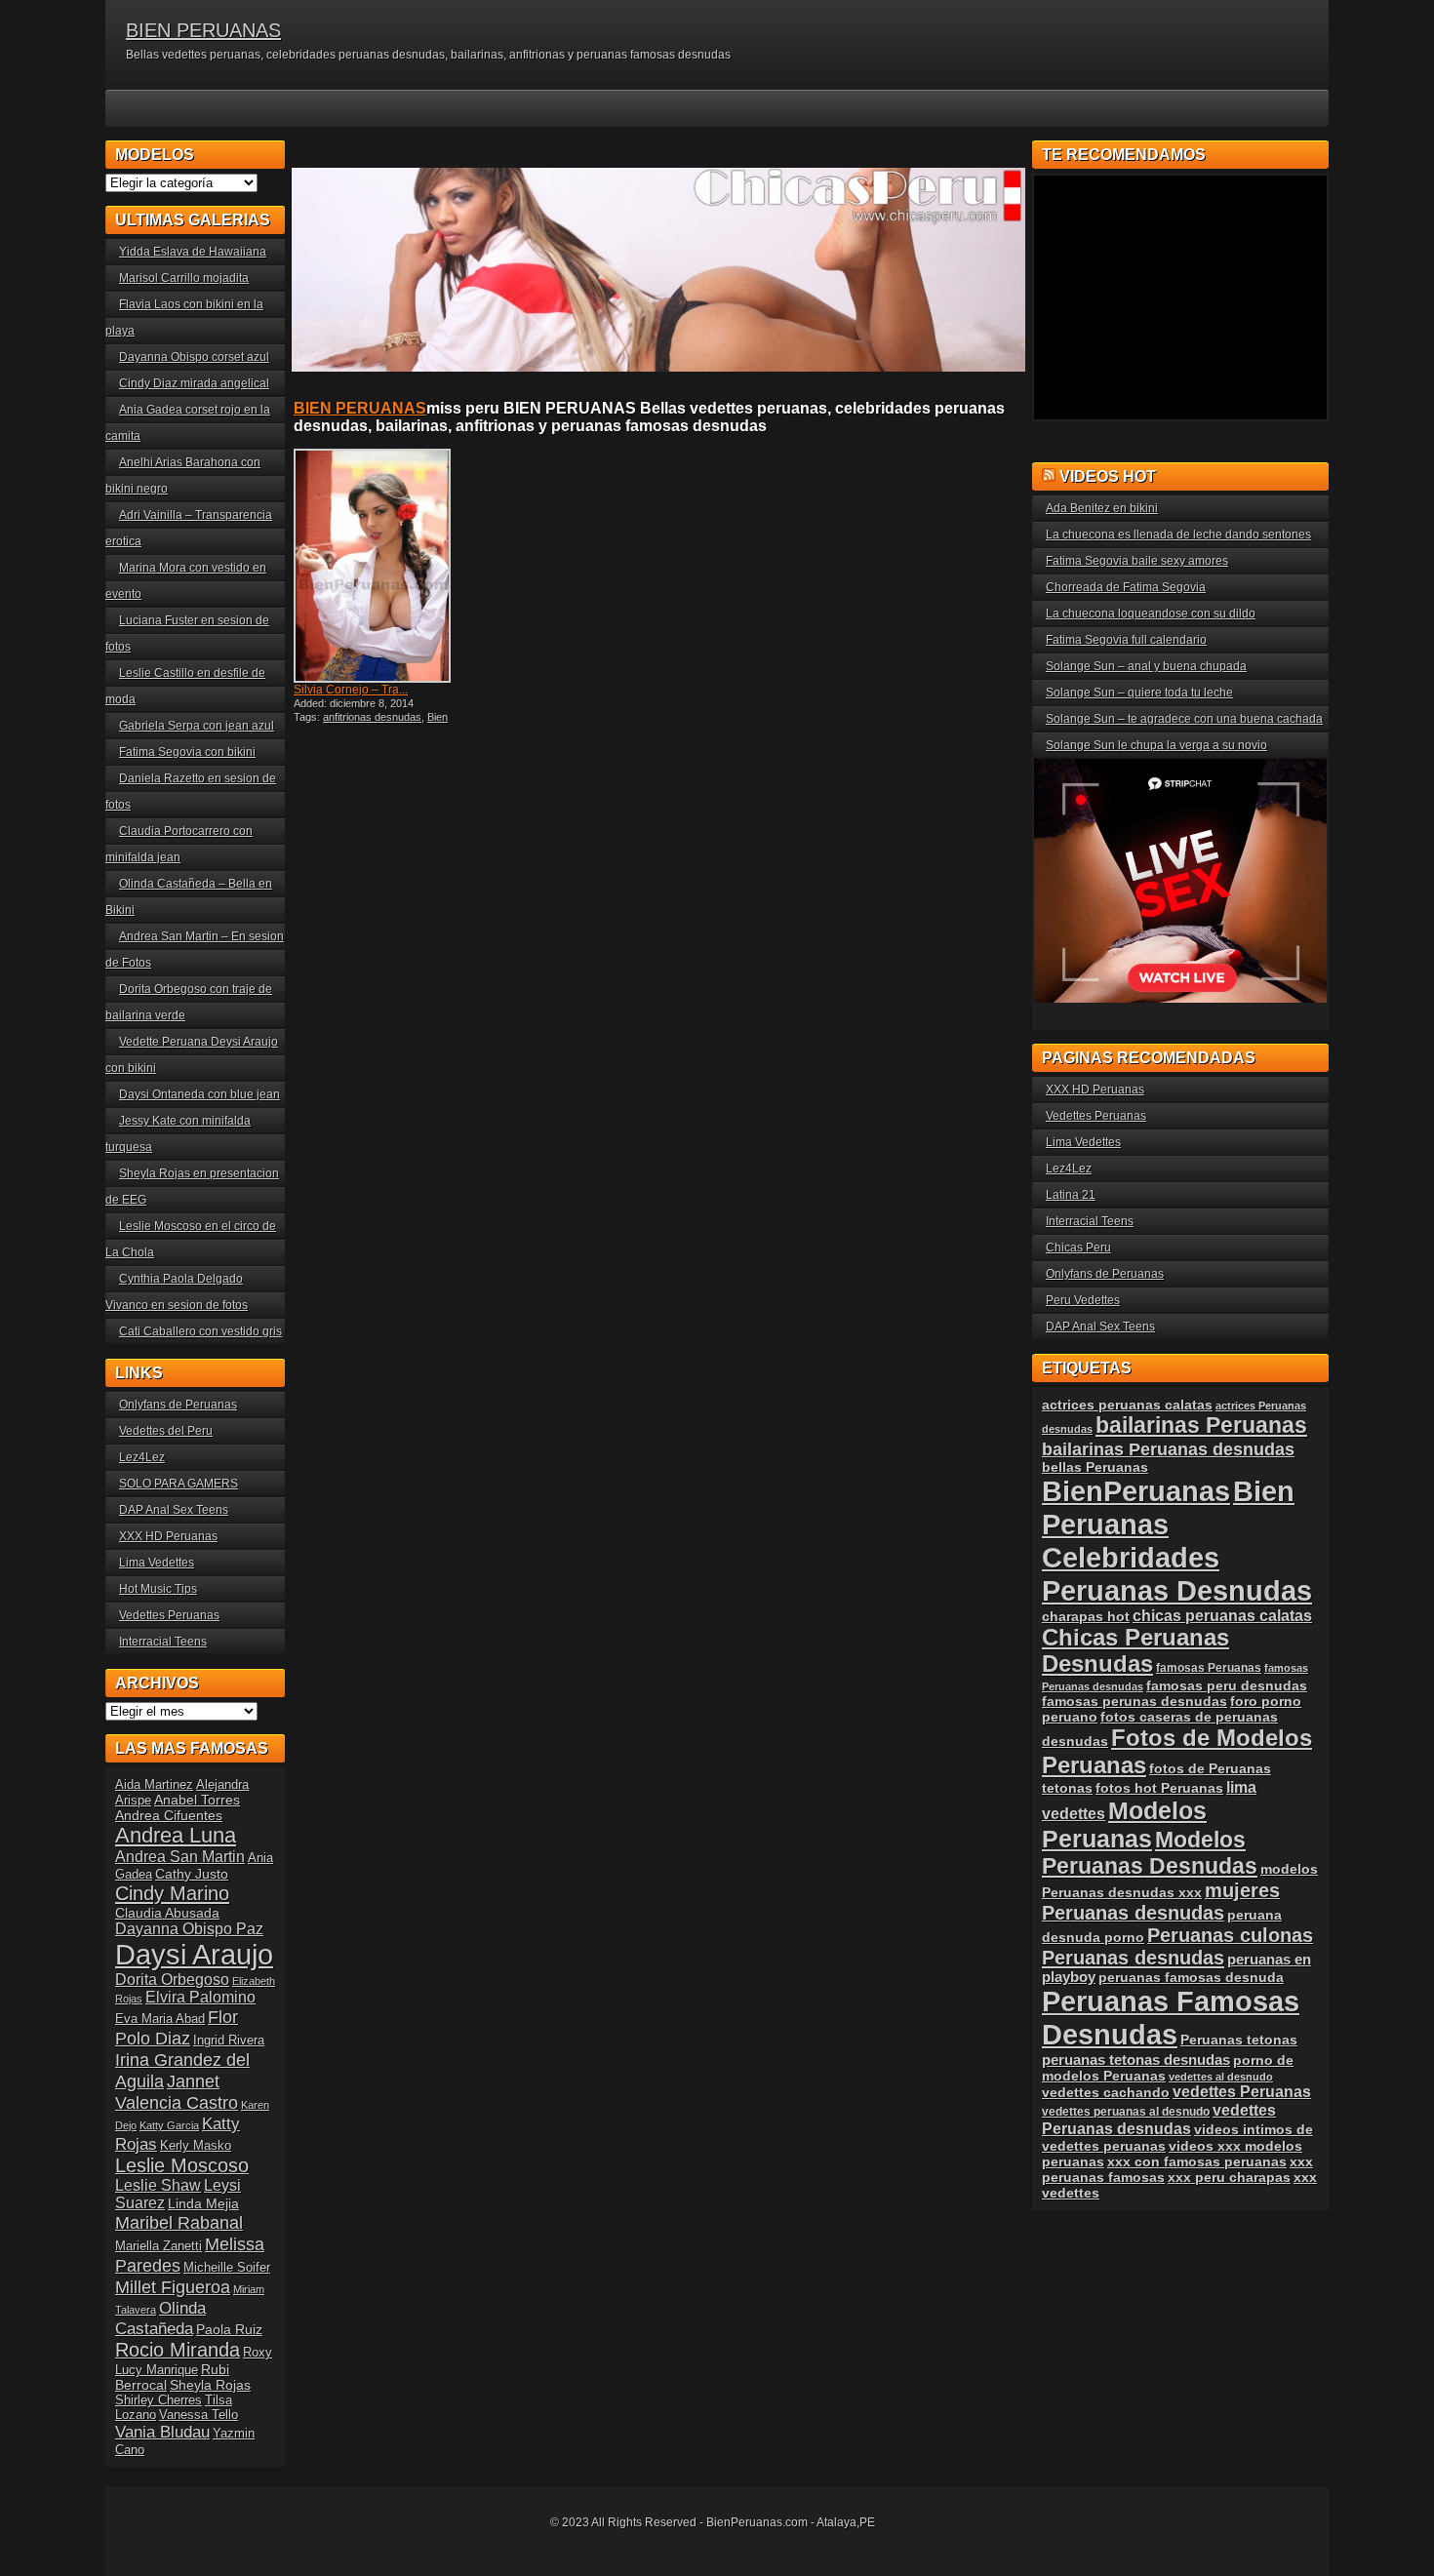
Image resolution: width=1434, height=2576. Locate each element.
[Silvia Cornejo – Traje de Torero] (383, 566)
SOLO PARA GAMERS (179, 1484)
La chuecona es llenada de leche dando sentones (1178, 535)
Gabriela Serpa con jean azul (197, 726)
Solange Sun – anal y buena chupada (1146, 666)
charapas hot (1086, 1616)
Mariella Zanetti (159, 2246)
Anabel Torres (197, 1800)
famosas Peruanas (1209, 1668)
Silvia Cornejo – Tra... (351, 690)
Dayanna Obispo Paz (189, 1929)
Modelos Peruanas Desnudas (1150, 1853)
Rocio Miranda (178, 2350)
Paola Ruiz (229, 2329)
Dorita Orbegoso (172, 1980)
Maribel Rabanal (179, 2222)
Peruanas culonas (1230, 1935)
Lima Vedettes (157, 1563)
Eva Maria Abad (160, 2019)
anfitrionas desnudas (372, 717)
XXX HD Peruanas (168, 1536)
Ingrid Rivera (229, 2040)
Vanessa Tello (199, 2415)
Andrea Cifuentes (169, 1815)
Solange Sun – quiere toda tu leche (1139, 693)
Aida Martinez (154, 1784)
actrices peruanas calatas (1127, 1405)
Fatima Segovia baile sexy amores (1137, 561)
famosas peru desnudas (1227, 1685)
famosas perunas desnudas (1135, 1701)
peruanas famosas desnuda (1191, 1977)
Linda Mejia (203, 2203)
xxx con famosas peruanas (1197, 2161)
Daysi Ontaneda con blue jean (199, 1094)
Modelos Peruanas (1124, 1824)
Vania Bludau (162, 2432)
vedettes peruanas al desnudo (1126, 2111)
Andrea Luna (176, 1835)
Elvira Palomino (200, 1997)
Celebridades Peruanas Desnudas (1177, 1574)
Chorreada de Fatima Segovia (1126, 587)
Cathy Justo (192, 1874)
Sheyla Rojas (210, 2385)
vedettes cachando (1106, 2092)
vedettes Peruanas (1242, 2092)
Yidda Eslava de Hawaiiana (193, 252)
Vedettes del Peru (166, 1431)
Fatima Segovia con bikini (187, 752)
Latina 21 (1071, 1195)
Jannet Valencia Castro (177, 2092)
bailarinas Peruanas (1201, 1425)
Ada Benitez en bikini (1102, 508)
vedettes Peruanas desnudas (1159, 2119)
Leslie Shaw (158, 2185)
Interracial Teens (163, 1642)
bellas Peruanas (1095, 1467)
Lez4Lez (142, 1457)
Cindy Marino (172, 1893)
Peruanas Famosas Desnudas (1171, 2018)
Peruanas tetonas (1239, 2040)
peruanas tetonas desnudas (1136, 2060)
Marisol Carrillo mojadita (184, 278)
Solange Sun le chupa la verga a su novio (1156, 745)
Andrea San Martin (180, 1857)
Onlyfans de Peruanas (178, 1405)
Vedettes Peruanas (169, 1615)
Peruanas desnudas (1133, 1958)
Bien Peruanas (1168, 1507)
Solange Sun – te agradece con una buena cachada (1184, 719)
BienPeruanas (1136, 1491)
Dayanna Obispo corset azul (194, 357)
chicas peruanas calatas (1222, 1616)
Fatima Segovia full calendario (1126, 640)
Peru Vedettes (1083, 1300)
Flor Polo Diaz (177, 2027)
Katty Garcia (169, 2125)
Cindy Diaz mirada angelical (194, 383)
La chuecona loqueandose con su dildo (1151, 614)
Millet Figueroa (173, 2287)
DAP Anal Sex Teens (174, 1510)
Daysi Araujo (194, 1954)
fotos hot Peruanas (1159, 1788)
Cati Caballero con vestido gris (200, 1331)
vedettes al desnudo (1221, 2077)
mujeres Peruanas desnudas (1161, 1902)
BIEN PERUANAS (203, 30)
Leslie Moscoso (182, 2165)
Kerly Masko (196, 2145)
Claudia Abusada (167, 1913)
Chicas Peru (1078, 1248)
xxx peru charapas (1229, 2177)
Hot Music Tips (158, 1589)
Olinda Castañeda (160, 2318)
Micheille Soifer (227, 2267)
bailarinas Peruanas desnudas (1168, 1449)
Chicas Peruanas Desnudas (1135, 1651)
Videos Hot (1108, 476)
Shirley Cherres (159, 2400)
